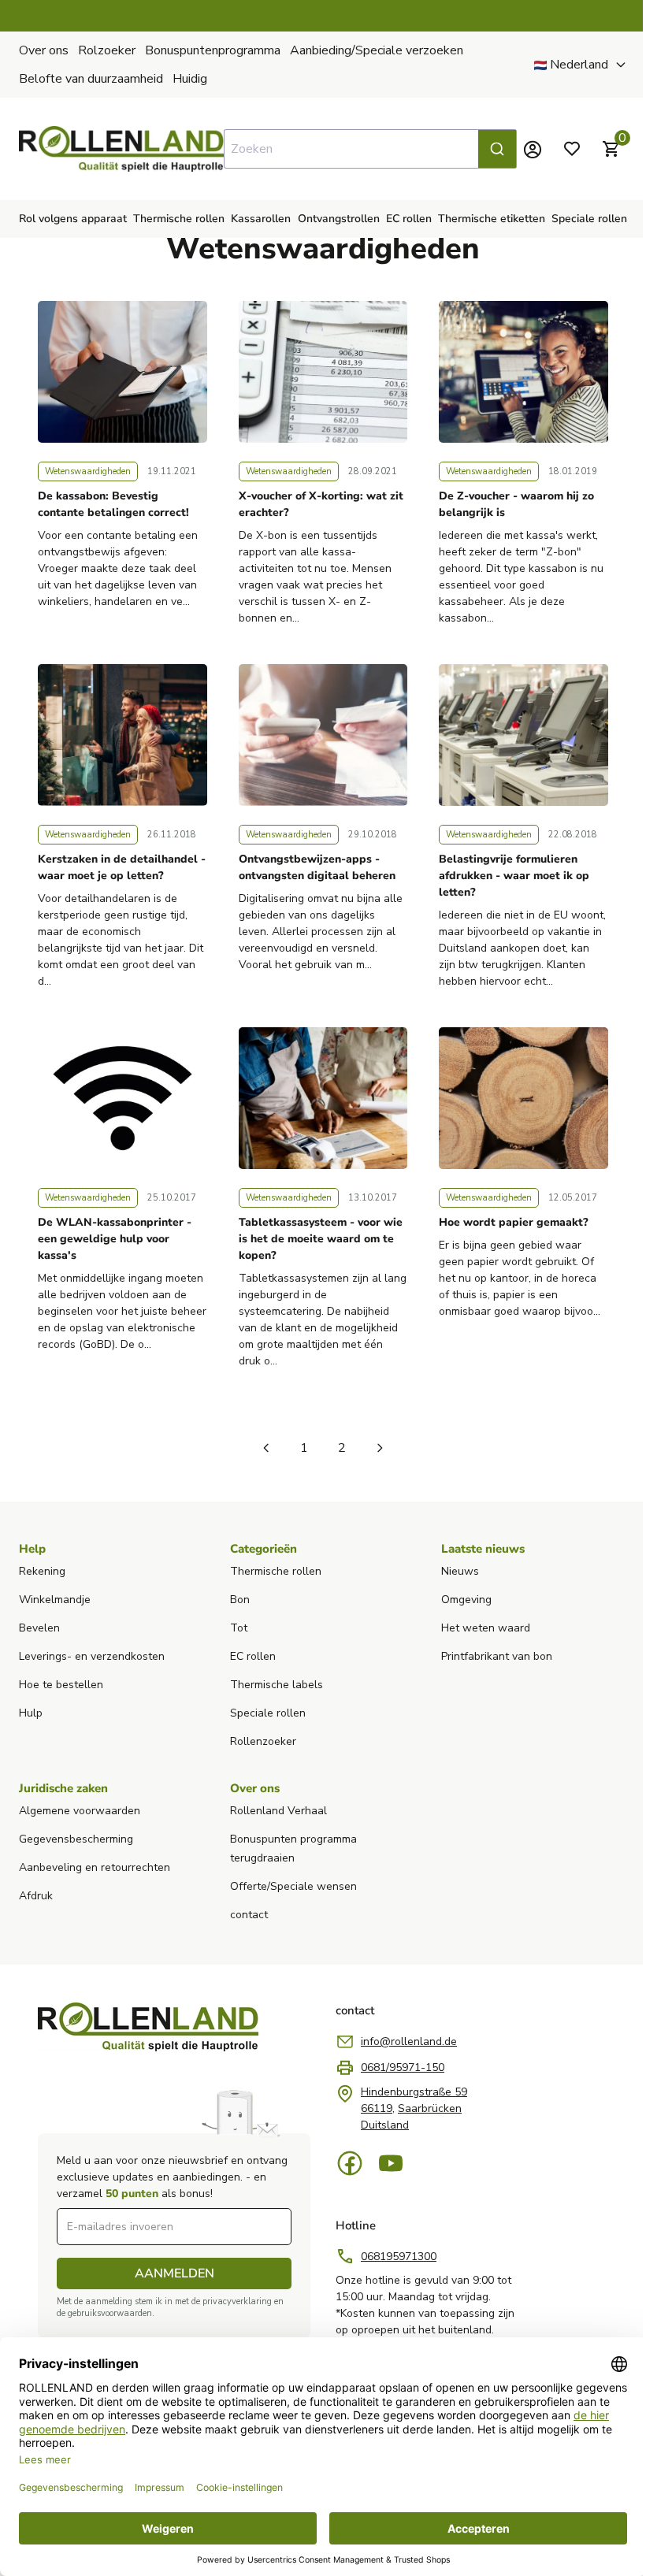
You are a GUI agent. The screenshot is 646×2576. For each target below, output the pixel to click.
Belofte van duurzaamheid (91, 79)
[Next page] (380, 1448)
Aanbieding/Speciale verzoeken (377, 50)
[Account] (533, 149)
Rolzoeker (107, 50)
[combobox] (370, 149)
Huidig (190, 79)
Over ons (44, 50)
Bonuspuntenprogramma (213, 50)
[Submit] (497, 149)
